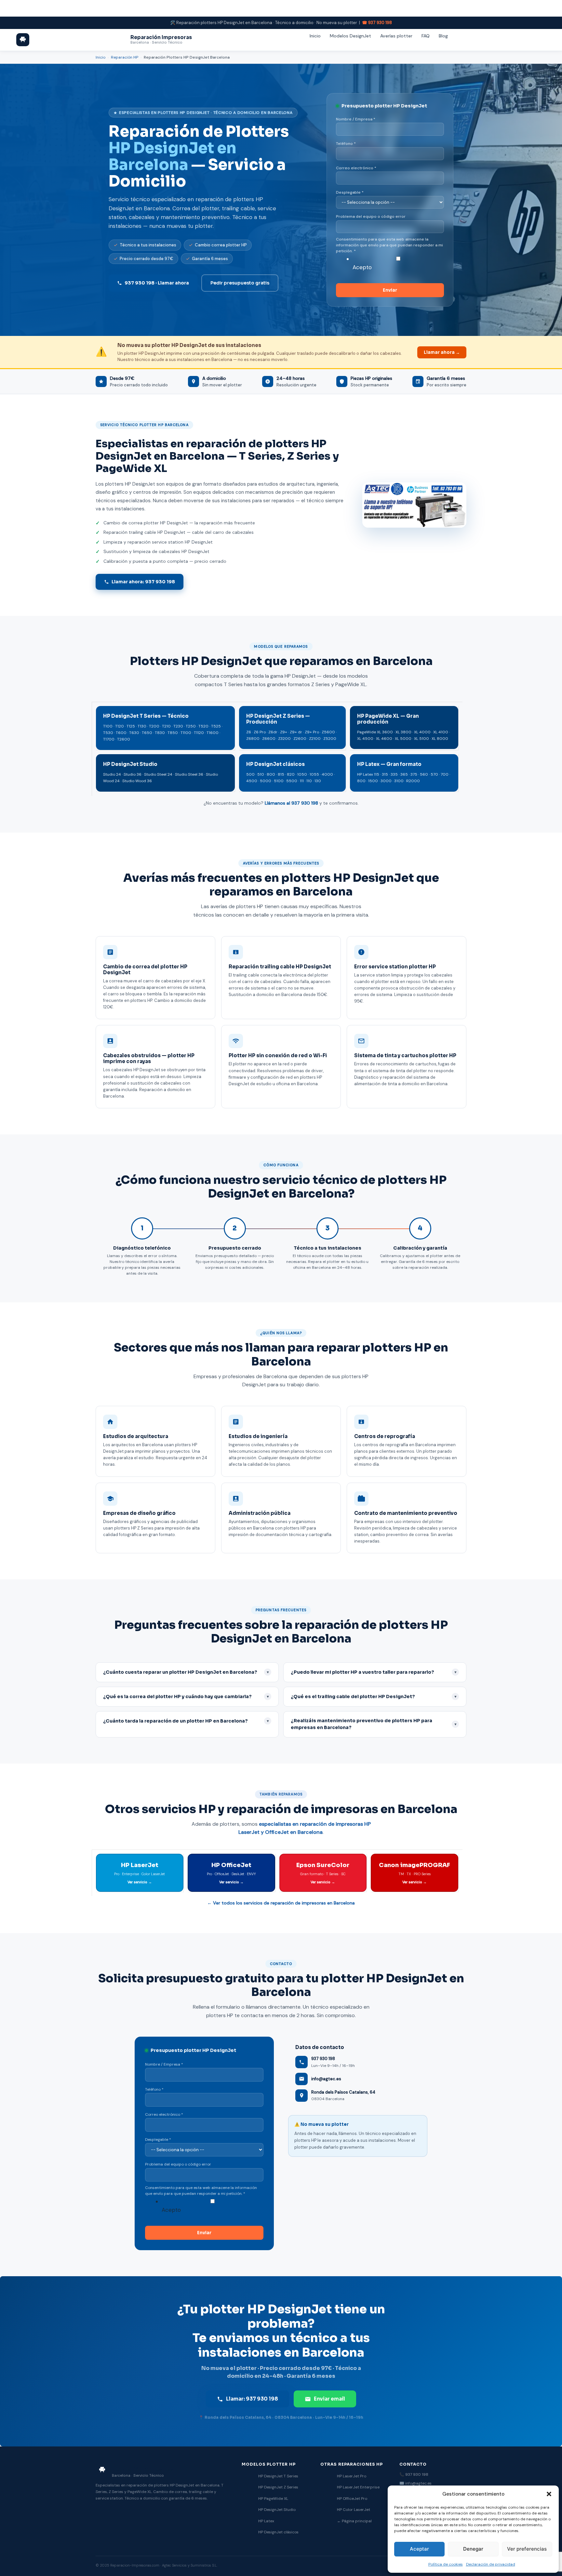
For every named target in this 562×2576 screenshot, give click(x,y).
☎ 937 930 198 (377, 23)
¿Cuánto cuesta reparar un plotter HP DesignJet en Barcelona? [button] (186, 1672)
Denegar (473, 2549)
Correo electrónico (356, 168)
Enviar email (329, 2399)
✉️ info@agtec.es (415, 2483)
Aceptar (419, 2549)
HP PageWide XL (273, 2499)
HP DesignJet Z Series (278, 2487)
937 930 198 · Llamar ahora (157, 283)
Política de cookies (446, 2564)
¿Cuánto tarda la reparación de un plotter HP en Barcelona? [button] (186, 1721)
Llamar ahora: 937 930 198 (143, 582)
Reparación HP (125, 57)
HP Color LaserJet (354, 2510)
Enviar (390, 290)
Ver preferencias (527, 2549)
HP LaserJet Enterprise (358, 2487)
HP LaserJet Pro (352, 2476)
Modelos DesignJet (350, 36)
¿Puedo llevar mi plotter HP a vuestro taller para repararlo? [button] (374, 1672)
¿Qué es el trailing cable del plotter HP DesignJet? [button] (374, 1697)
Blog (443, 36)
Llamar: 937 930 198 (252, 2399)
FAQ (426, 36)
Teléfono (346, 144)
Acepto (362, 267)
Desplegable (350, 192)
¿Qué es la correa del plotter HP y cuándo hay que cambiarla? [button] (186, 1697)
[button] (549, 2494)
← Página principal (354, 2521)
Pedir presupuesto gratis (240, 283)
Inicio (315, 36)
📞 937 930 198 (414, 2474)
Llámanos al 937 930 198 (291, 803)
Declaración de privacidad (491, 2564)
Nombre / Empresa (356, 119)
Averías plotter (396, 36)
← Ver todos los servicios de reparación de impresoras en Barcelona (281, 1903)
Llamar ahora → (442, 352)
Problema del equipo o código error (371, 216)
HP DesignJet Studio (277, 2510)
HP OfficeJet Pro (352, 2499)
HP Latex (266, 2521)
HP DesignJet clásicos (278, 2532)
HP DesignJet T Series (278, 2476)
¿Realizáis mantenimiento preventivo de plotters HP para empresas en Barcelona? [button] (374, 1724)
